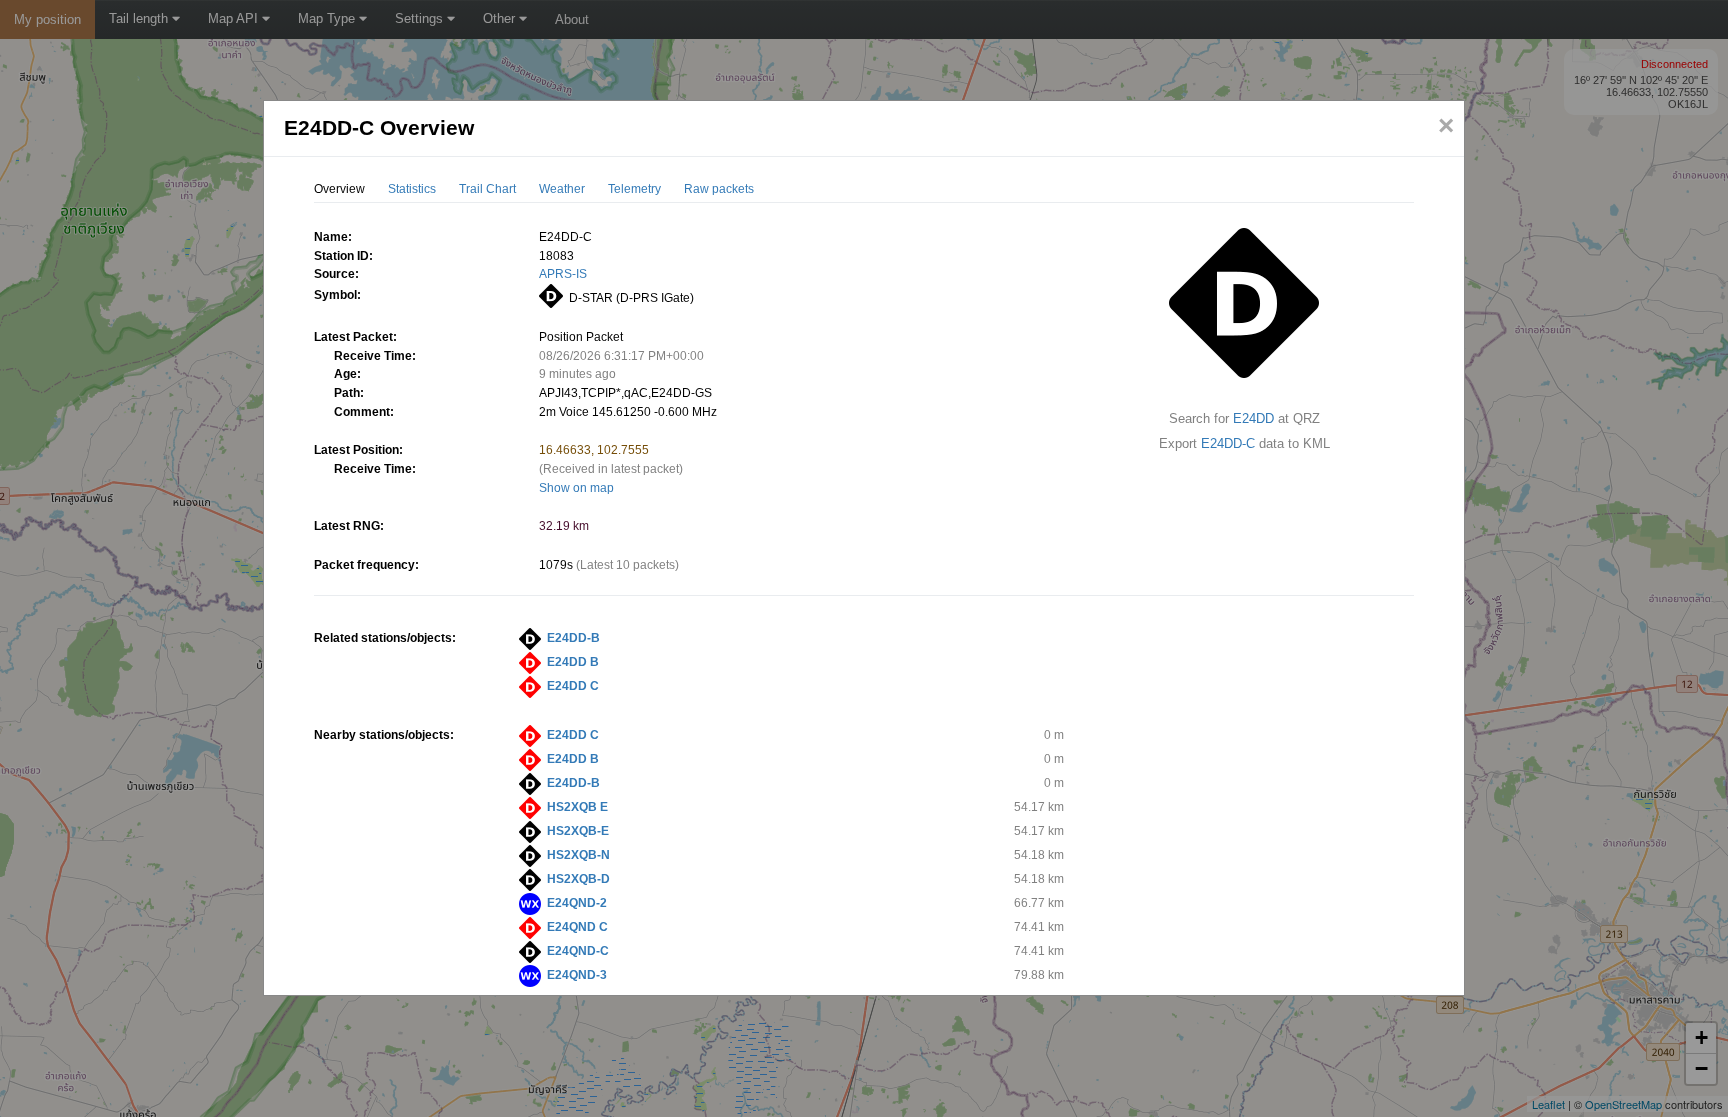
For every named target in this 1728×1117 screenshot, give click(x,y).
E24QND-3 (577, 975)
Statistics (412, 189)
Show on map (576, 488)
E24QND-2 (577, 903)
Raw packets (719, 189)
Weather (562, 189)
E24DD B (573, 662)
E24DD (1253, 418)
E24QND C (577, 927)
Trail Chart (487, 189)
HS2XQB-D (578, 879)
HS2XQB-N (578, 855)
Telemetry (634, 189)
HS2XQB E (577, 807)
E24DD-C (1228, 443)
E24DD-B (573, 638)
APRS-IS (563, 274)
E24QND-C (578, 951)
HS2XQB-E (578, 831)
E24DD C (573, 686)
